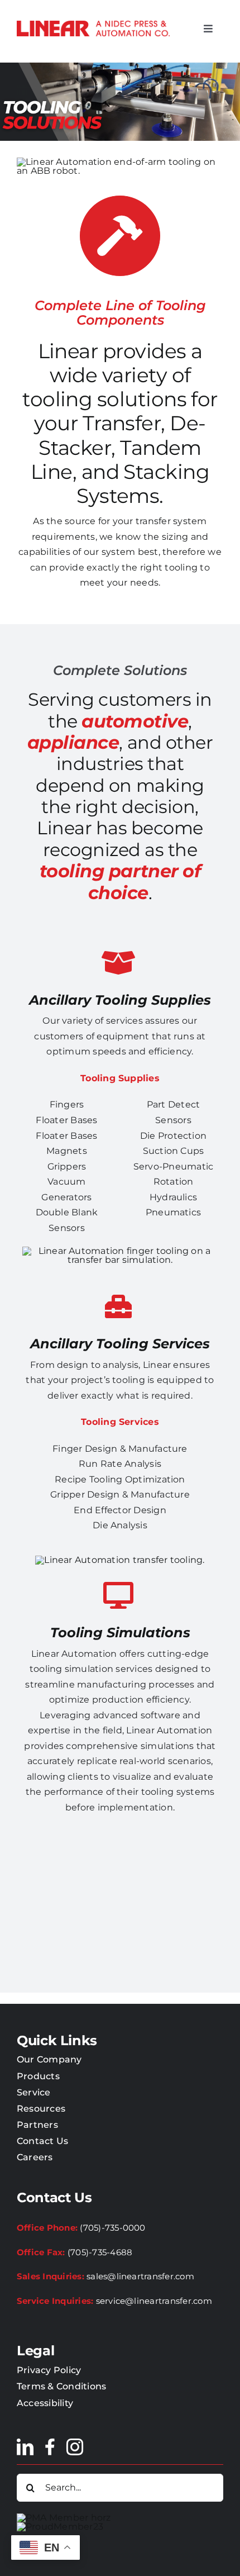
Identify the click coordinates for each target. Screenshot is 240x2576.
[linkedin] (25, 2447)
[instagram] (75, 2447)
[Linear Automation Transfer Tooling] (120, 1251)
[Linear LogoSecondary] (93, 25)
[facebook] (50, 2447)
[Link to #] (118, 1306)
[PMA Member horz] (64, 2518)
